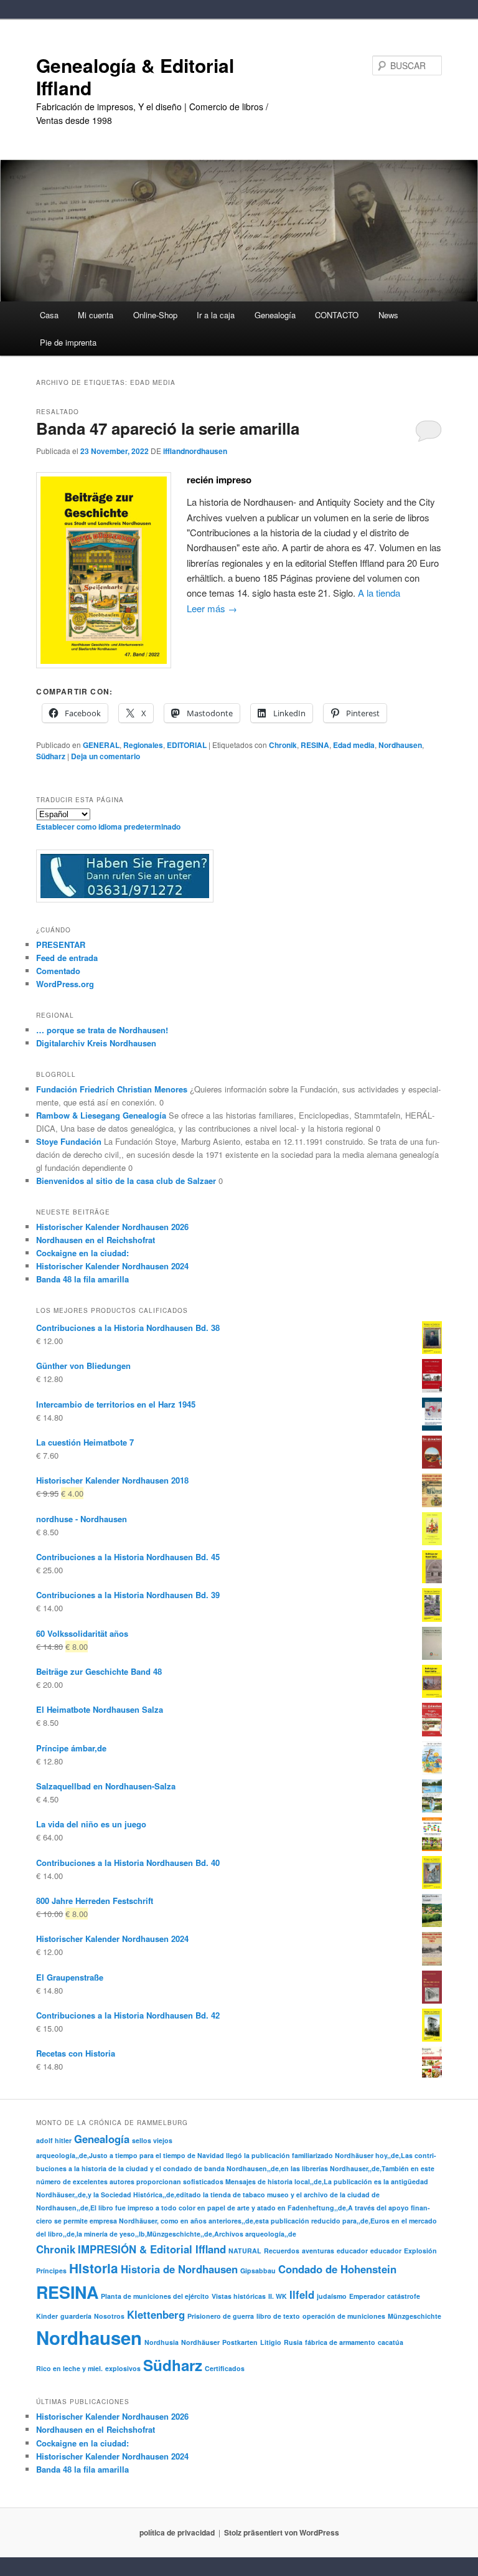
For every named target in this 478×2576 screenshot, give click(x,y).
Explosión (420, 2251)
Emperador (367, 2296)
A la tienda (379, 593)
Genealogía (102, 2139)
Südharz (51, 756)
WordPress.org (65, 984)
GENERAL (101, 745)
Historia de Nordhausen (179, 2269)
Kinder (47, 2316)
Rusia (293, 2342)
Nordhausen (400, 745)
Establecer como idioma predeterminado (108, 826)
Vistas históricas (239, 2296)
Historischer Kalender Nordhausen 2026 (112, 1227)
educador (352, 2251)
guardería (76, 2316)
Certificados (225, 2368)
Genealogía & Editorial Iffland (135, 76)
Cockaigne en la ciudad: (82, 1253)
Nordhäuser (200, 2342)
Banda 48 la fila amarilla (82, 1279)
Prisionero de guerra (221, 2316)
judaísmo (332, 2296)
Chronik (283, 745)
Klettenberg (156, 2314)
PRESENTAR (61, 945)
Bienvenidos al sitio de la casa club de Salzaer (126, 1181)
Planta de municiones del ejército (155, 2296)
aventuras (318, 2251)
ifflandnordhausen (195, 451)
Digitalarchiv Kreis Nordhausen (96, 1043)
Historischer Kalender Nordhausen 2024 (112, 1266)
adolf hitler (54, 2140)
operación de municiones (344, 2316)
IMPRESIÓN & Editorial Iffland (152, 2249)
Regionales (143, 745)
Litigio (271, 2342)
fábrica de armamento (340, 2342)
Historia (94, 2268)
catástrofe (404, 2296)
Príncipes (51, 2271)
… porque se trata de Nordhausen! (102, 1030)
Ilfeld (302, 2294)
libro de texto (278, 2316)
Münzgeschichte (415, 2316)
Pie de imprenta (68, 342)
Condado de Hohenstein (337, 2269)
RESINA (315, 745)
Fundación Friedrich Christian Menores (112, 1089)
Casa (49, 315)
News (388, 315)
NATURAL (245, 2251)
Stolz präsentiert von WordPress (282, 2532)
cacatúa (391, 2342)
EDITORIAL (187, 745)
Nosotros (109, 2316)
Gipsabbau (258, 2271)
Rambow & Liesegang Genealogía (101, 1115)
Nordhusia (162, 2342)
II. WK (278, 2296)
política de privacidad (177, 2532)
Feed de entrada (67, 958)
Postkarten (240, 2342)
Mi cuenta (96, 315)
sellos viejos (152, 2140)
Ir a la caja (216, 315)
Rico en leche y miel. (69, 2368)
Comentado (58, 971)
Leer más (212, 608)
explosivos (123, 2368)
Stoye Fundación (69, 1141)
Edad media (354, 745)
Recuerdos (282, 2251)
